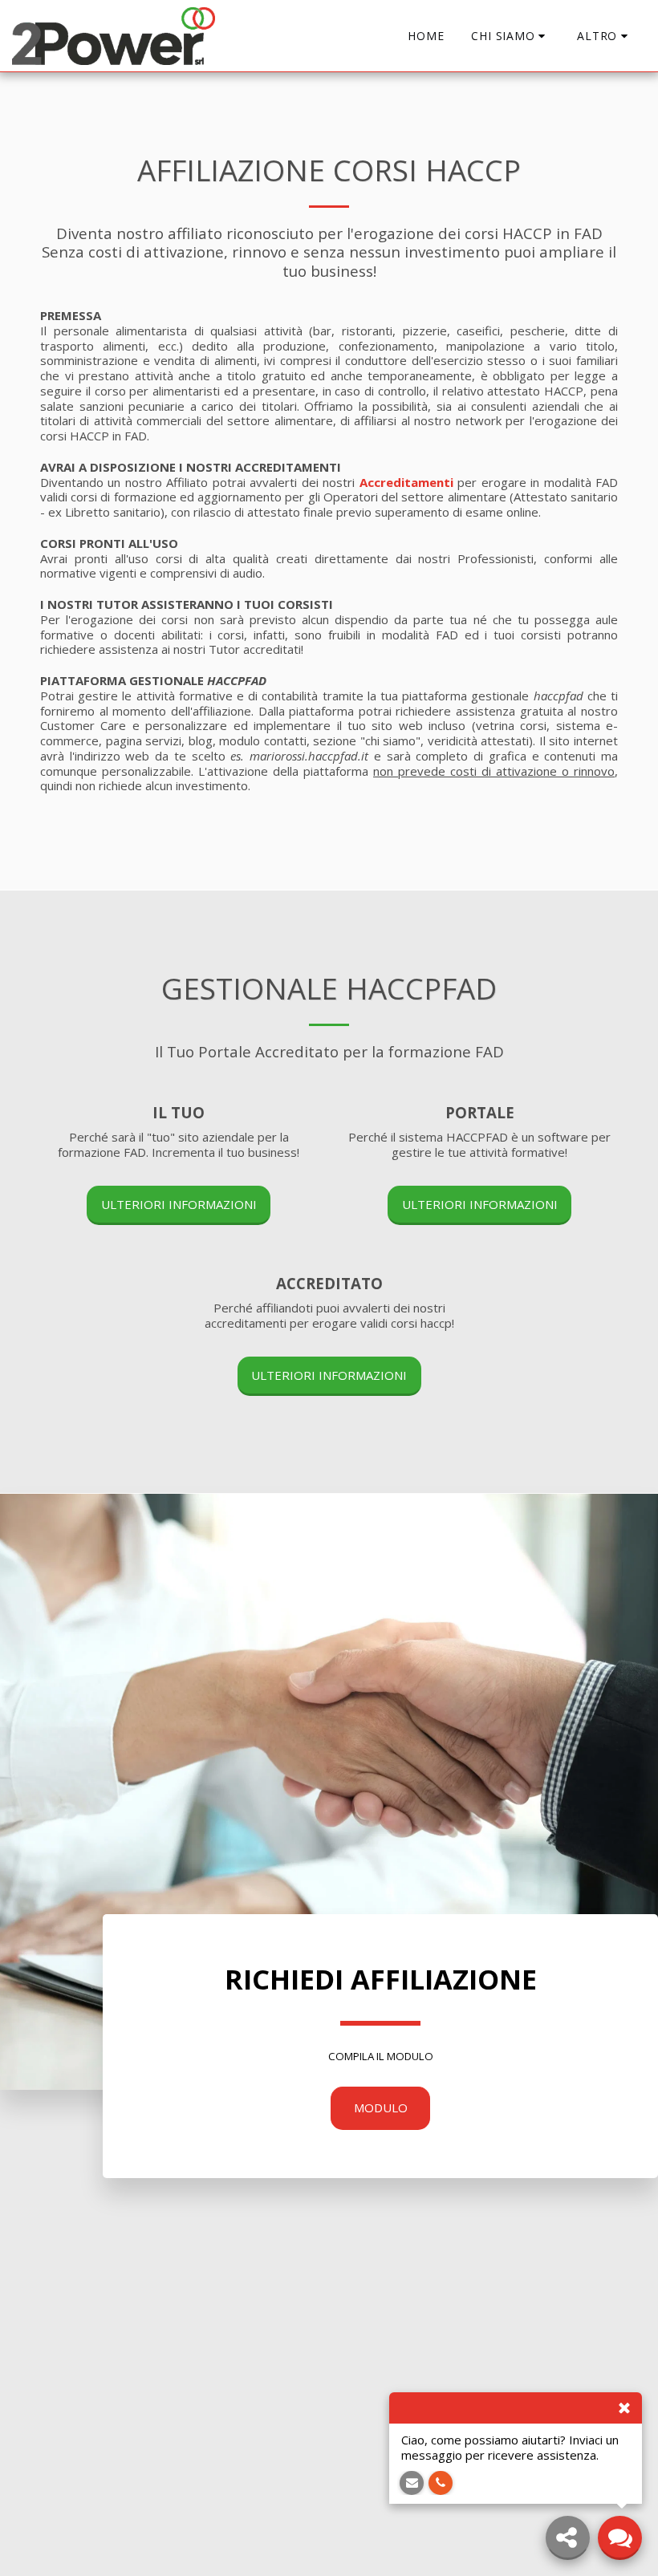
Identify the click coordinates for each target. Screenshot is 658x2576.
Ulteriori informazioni (179, 1204)
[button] (510, 36)
